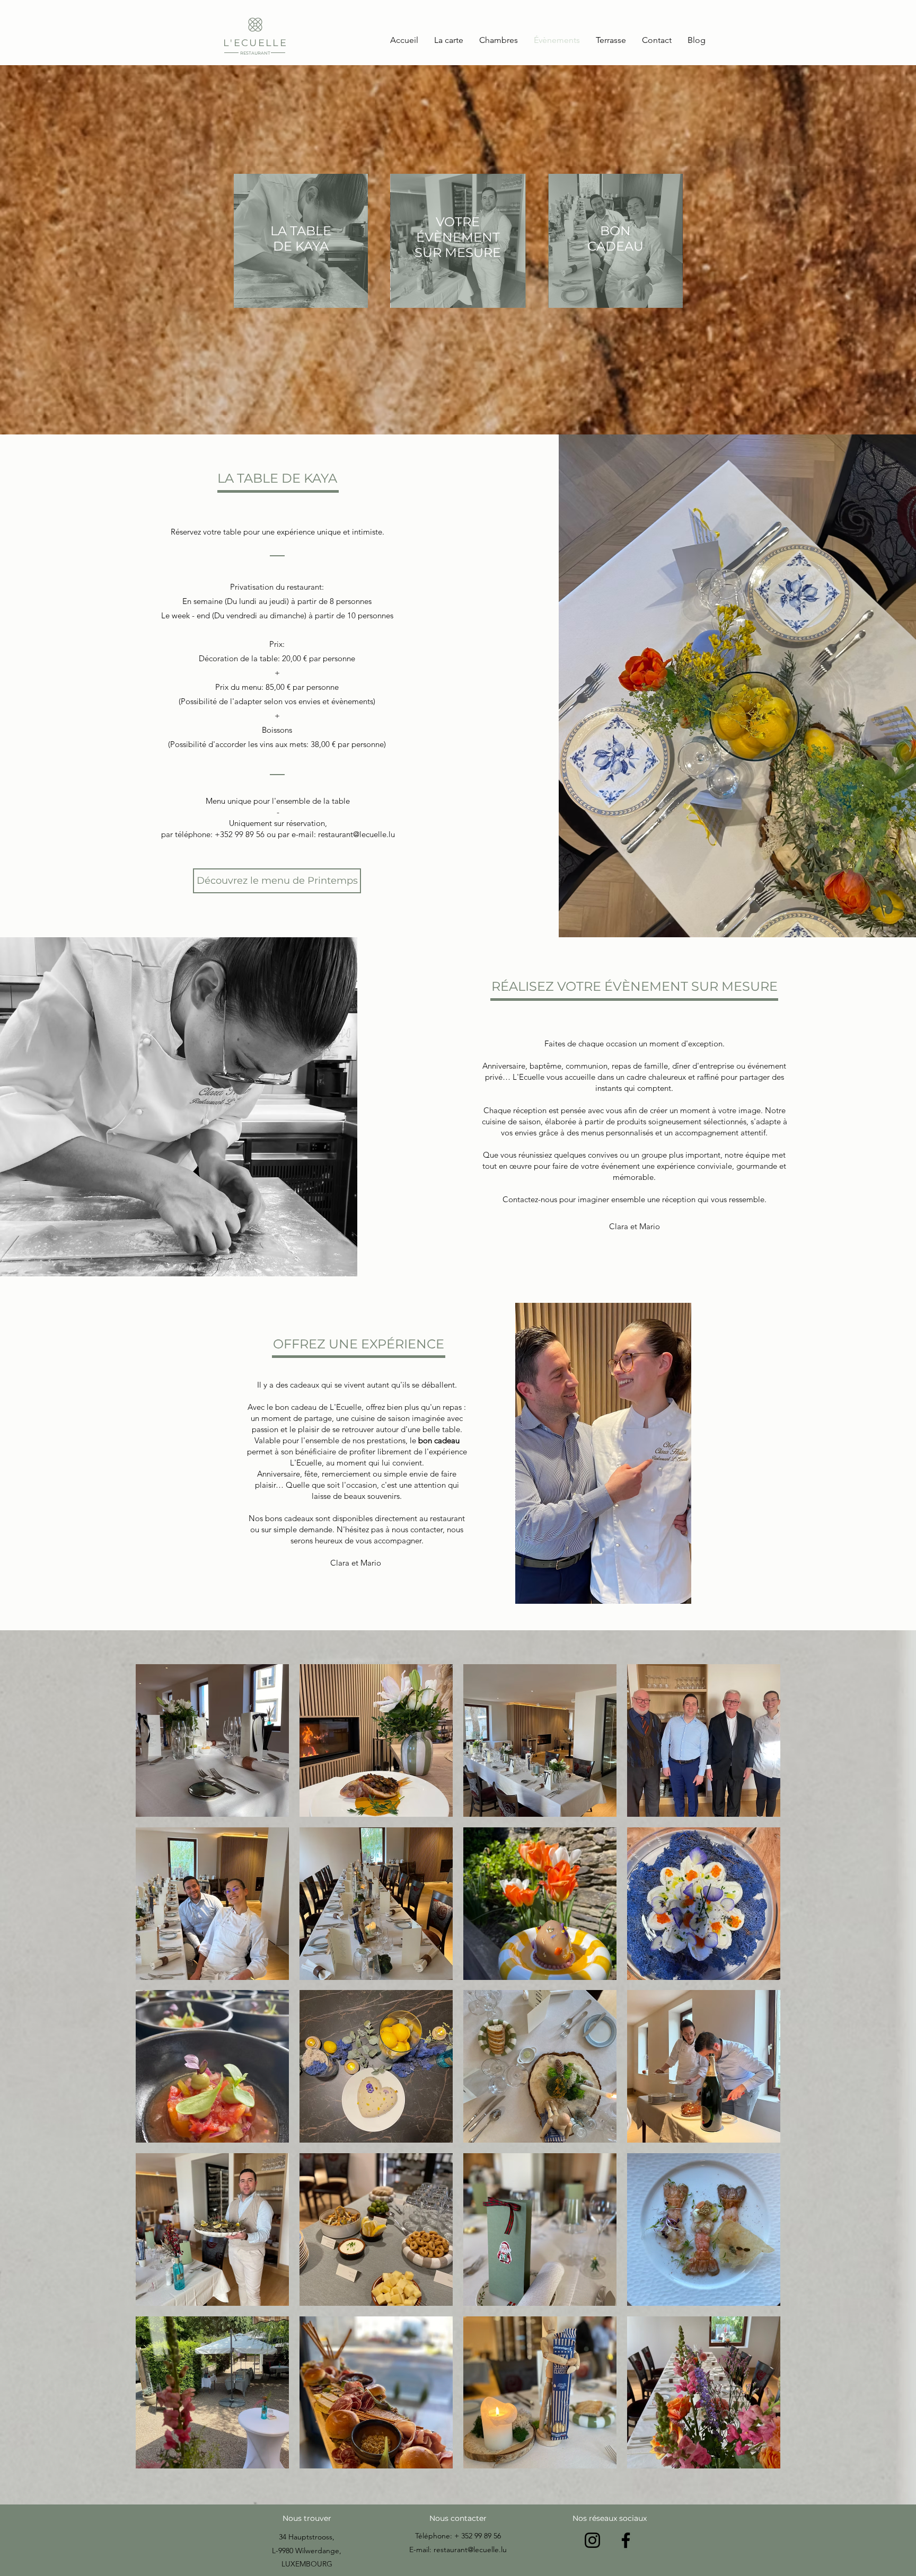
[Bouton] (255, 37)
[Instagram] (592, 2540)
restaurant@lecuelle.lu (356, 834)
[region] (301, 250)
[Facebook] (626, 2540)
